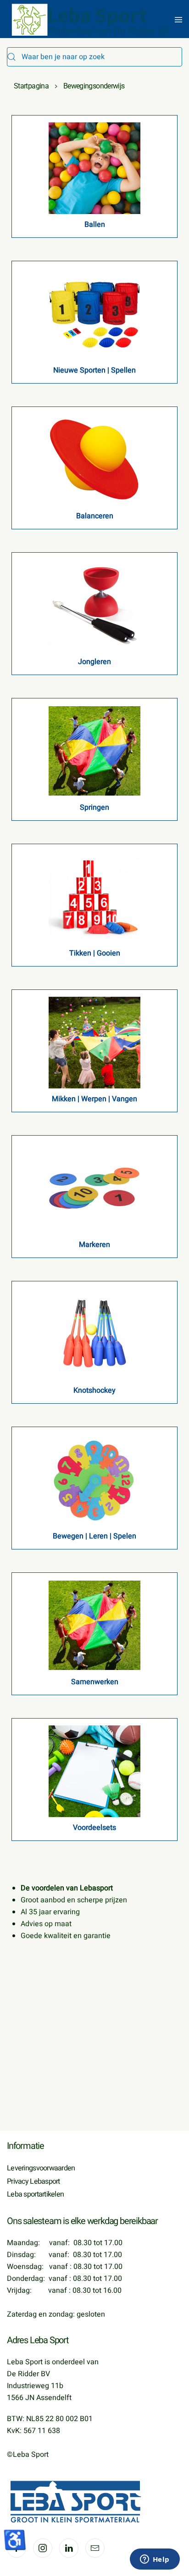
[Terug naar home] (92, 20)
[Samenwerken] (94, 1625)
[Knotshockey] (94, 1334)
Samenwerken (95, 1682)
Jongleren (94, 662)
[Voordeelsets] (94, 1771)
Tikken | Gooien (95, 953)
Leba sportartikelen (35, 2194)
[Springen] (94, 751)
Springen (94, 807)
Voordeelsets (94, 1828)
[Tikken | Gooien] (94, 896)
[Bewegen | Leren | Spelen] (94, 1479)
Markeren (94, 1245)
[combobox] (94, 57)
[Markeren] (94, 1188)
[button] (178, 20)
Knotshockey (94, 1390)
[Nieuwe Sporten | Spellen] (94, 313)
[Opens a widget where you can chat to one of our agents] (155, 2560)
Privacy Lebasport (33, 2181)
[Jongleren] (94, 605)
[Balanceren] (94, 459)
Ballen (95, 225)
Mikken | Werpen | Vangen (94, 1099)
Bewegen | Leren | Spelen (94, 1536)
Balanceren (95, 516)
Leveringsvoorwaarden (41, 2168)
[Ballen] (94, 168)
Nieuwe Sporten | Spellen (94, 370)
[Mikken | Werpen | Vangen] (94, 1042)
